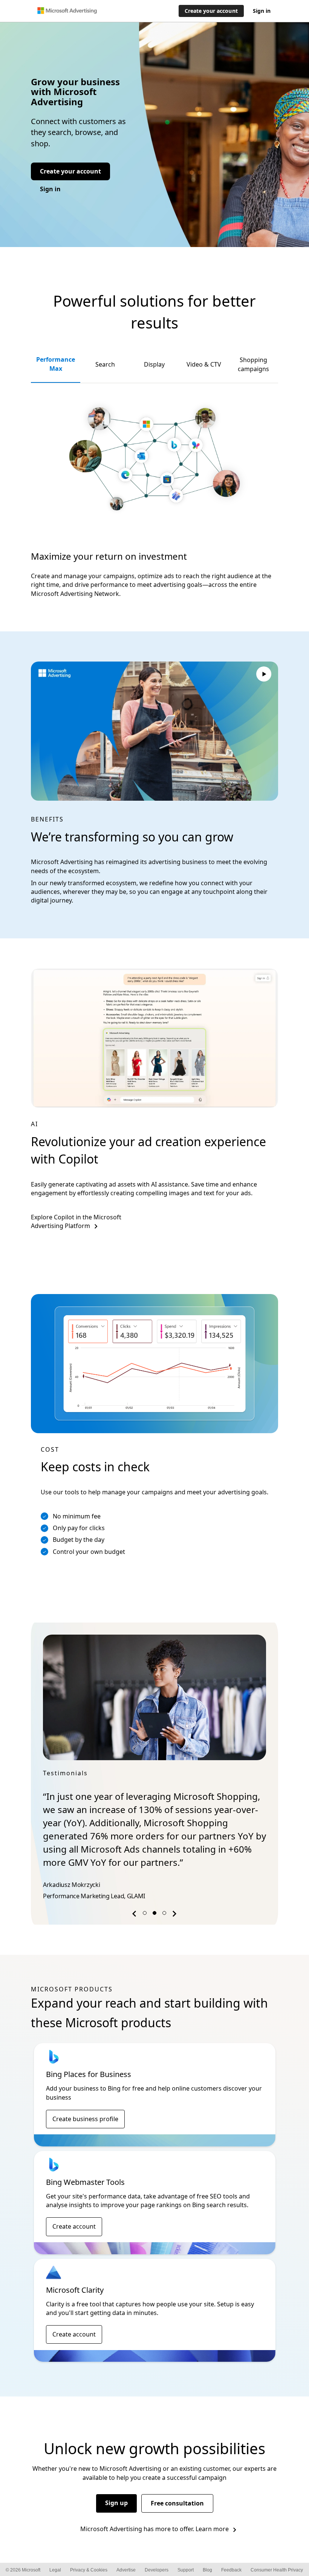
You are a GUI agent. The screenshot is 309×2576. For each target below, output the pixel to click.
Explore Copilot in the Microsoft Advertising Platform (76, 1221)
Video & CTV (204, 364)
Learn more (212, 2529)
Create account (74, 2226)
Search (105, 364)
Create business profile (85, 2119)
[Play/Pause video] (264, 675)
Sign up (116, 2503)
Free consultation (177, 2503)
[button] (135, 1915)
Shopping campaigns (253, 364)
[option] (154, 1769)
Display (154, 364)
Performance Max (56, 364)
